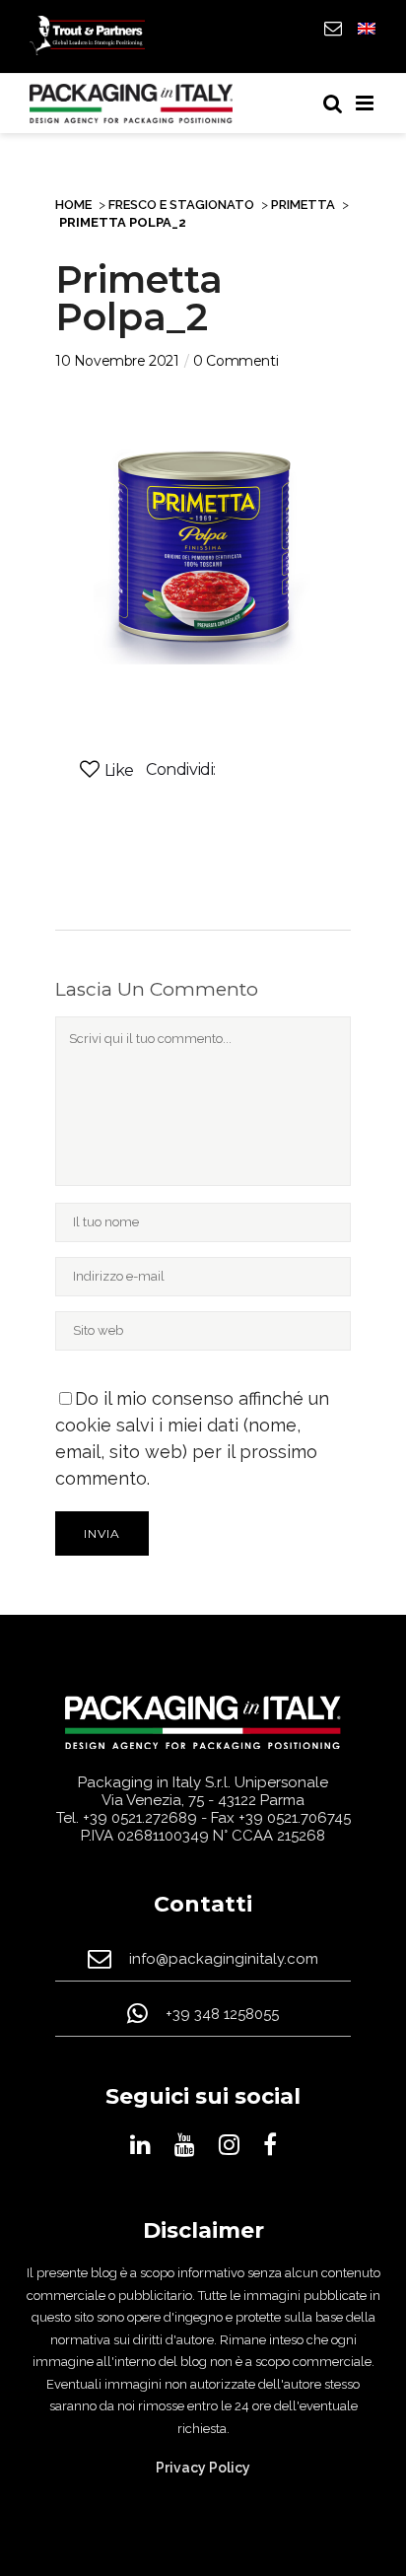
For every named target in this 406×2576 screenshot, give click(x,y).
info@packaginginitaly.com (224, 1960)
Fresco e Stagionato (181, 205)
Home (73, 205)
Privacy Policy (203, 2468)
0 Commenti (236, 361)
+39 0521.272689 (140, 1818)
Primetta (303, 205)
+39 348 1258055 (222, 2015)
